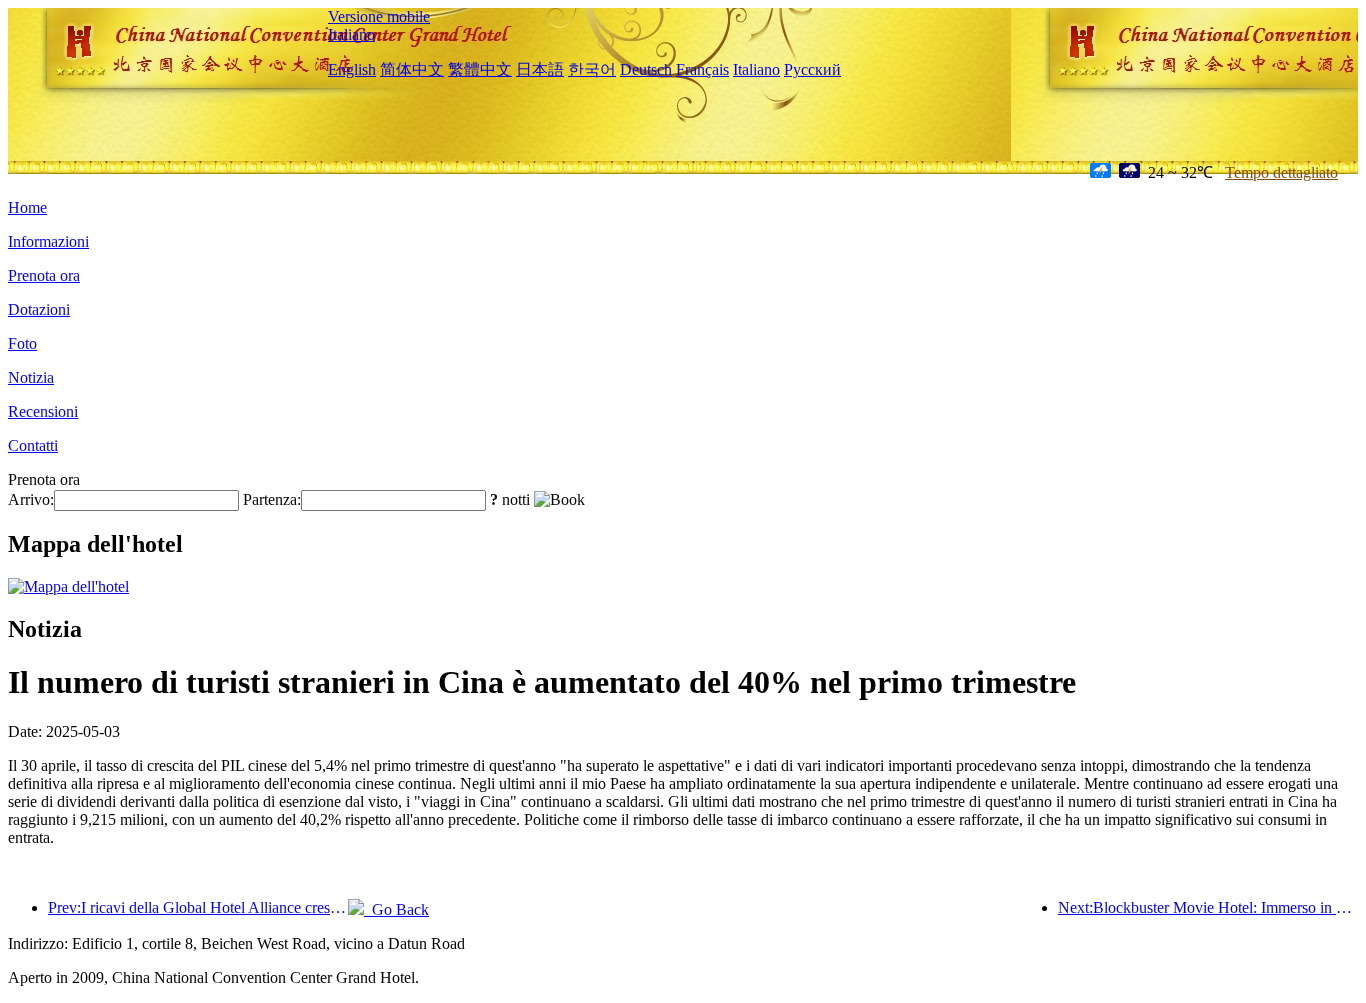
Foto (22, 343)
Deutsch (646, 69)
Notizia (31, 377)
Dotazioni (39, 309)
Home (27, 207)
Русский (812, 69)
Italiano (351, 34)
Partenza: (272, 499)
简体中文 (412, 69)
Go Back (396, 909)
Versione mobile (379, 16)
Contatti (33, 445)
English (352, 69)
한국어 (592, 69)
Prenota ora (44, 275)
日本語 (540, 69)
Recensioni (43, 411)
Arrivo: (31, 499)
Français (702, 69)
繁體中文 (480, 69)
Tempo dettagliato (1281, 172)
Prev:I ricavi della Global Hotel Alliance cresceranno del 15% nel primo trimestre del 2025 (198, 907)
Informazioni (48, 241)
